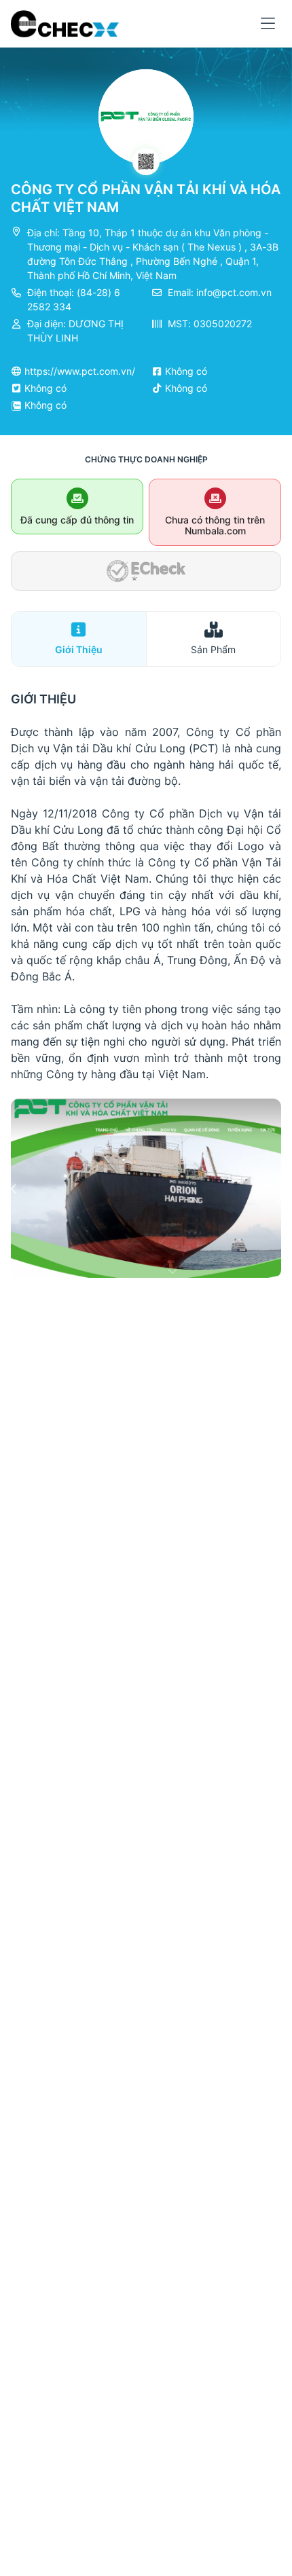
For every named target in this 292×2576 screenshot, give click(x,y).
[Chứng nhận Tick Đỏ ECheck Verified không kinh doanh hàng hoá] (146, 571)
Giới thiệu (79, 649)
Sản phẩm (213, 649)
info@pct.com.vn (234, 292)
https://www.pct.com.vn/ (80, 371)
